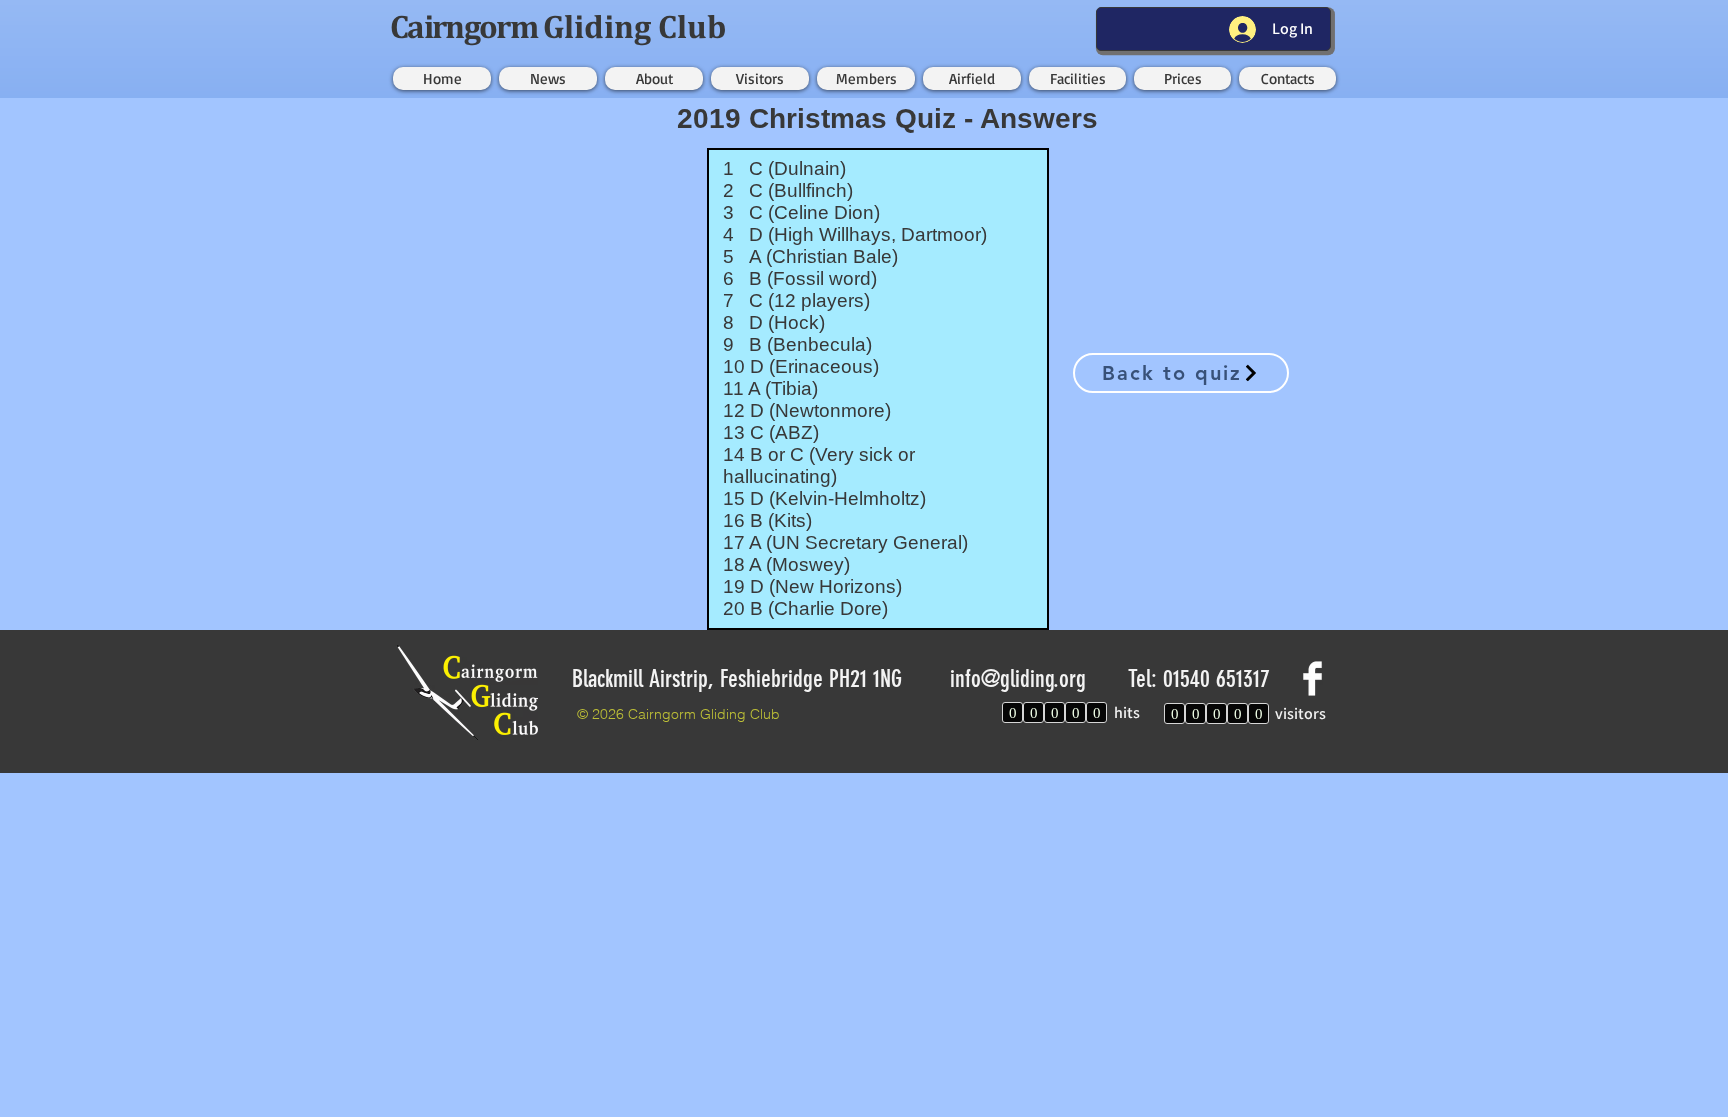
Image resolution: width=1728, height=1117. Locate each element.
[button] (548, 78)
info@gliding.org (1018, 679)
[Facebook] (1312, 678)
